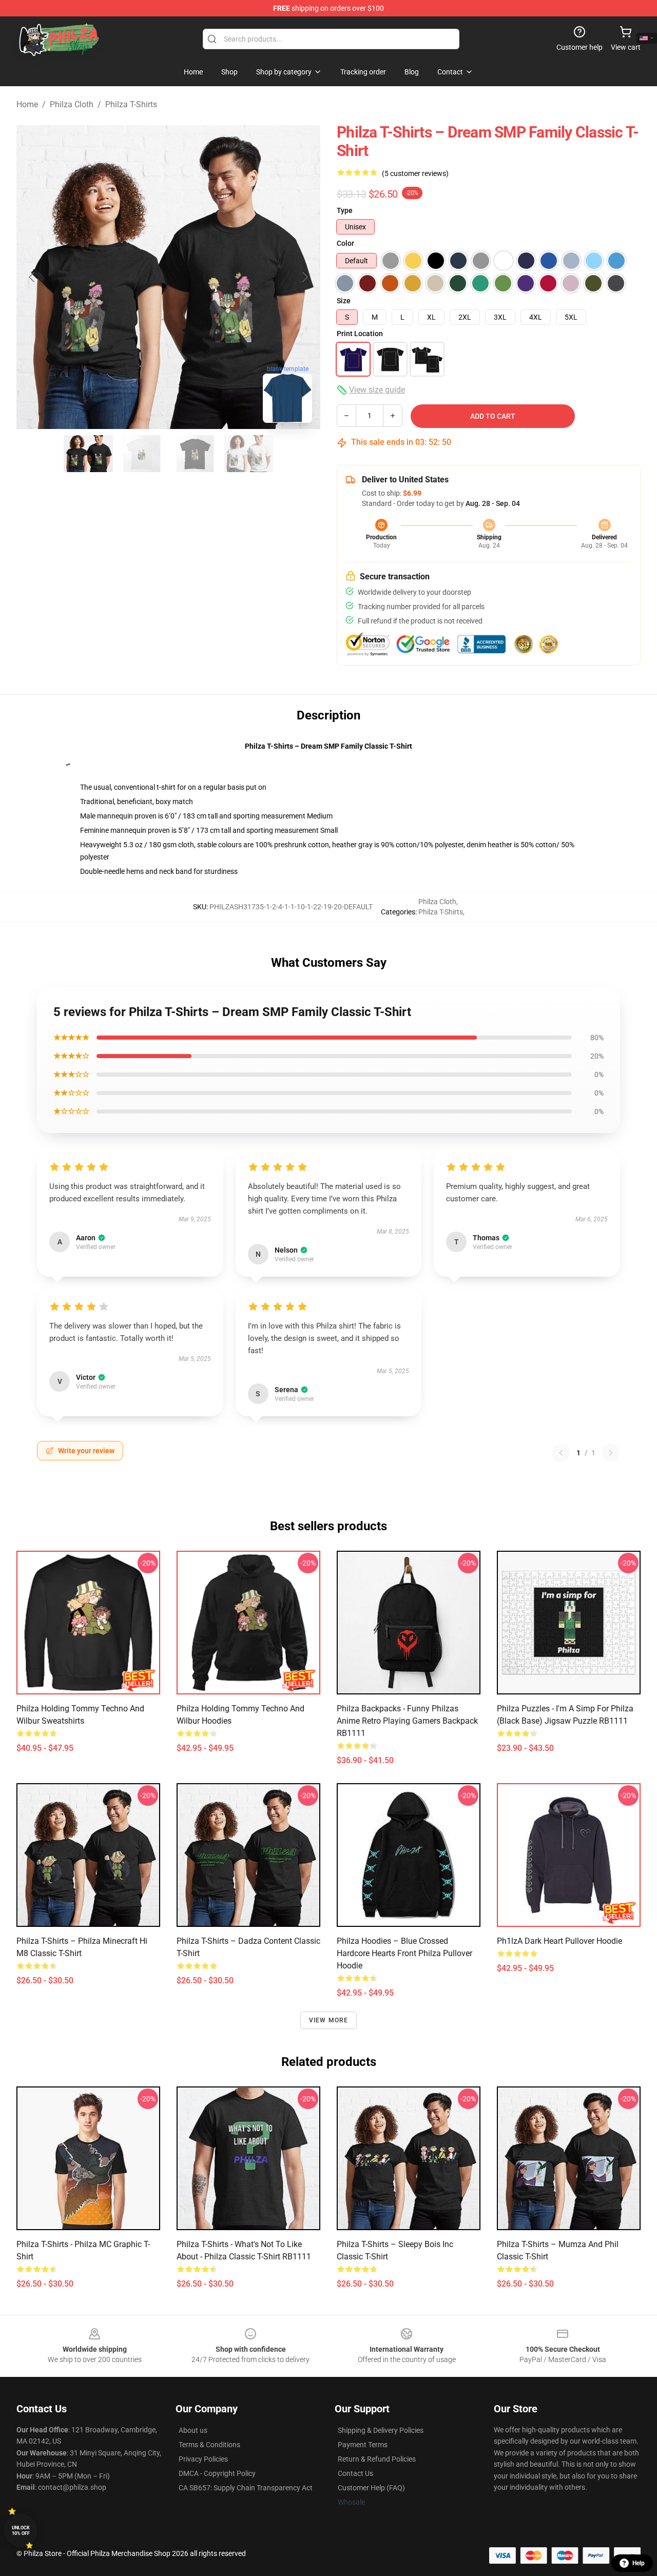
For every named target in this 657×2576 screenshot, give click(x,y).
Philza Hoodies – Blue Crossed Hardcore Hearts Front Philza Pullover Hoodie (404, 1953)
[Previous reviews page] (561, 1453)
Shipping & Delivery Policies (381, 2430)
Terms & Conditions (209, 2445)
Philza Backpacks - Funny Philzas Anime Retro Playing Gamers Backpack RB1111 (407, 1721)
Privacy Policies (203, 2459)
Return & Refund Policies (377, 2459)
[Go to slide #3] (195, 454)
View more (329, 2020)
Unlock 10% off (21, 2531)
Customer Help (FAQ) (371, 2488)
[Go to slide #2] (142, 454)
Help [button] (639, 2563)
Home (27, 104)
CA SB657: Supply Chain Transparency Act (246, 2488)
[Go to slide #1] (88, 454)
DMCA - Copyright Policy (217, 2473)
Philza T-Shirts (131, 104)
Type (345, 210)
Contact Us (355, 2473)
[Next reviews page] (611, 1453)
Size (344, 301)
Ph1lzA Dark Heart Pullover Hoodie (559, 1941)
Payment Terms (363, 2445)
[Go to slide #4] (248, 454)
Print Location (360, 334)
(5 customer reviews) (415, 173)
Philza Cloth (72, 104)
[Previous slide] (32, 277)
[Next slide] (304, 277)
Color (345, 243)
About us (193, 2430)
